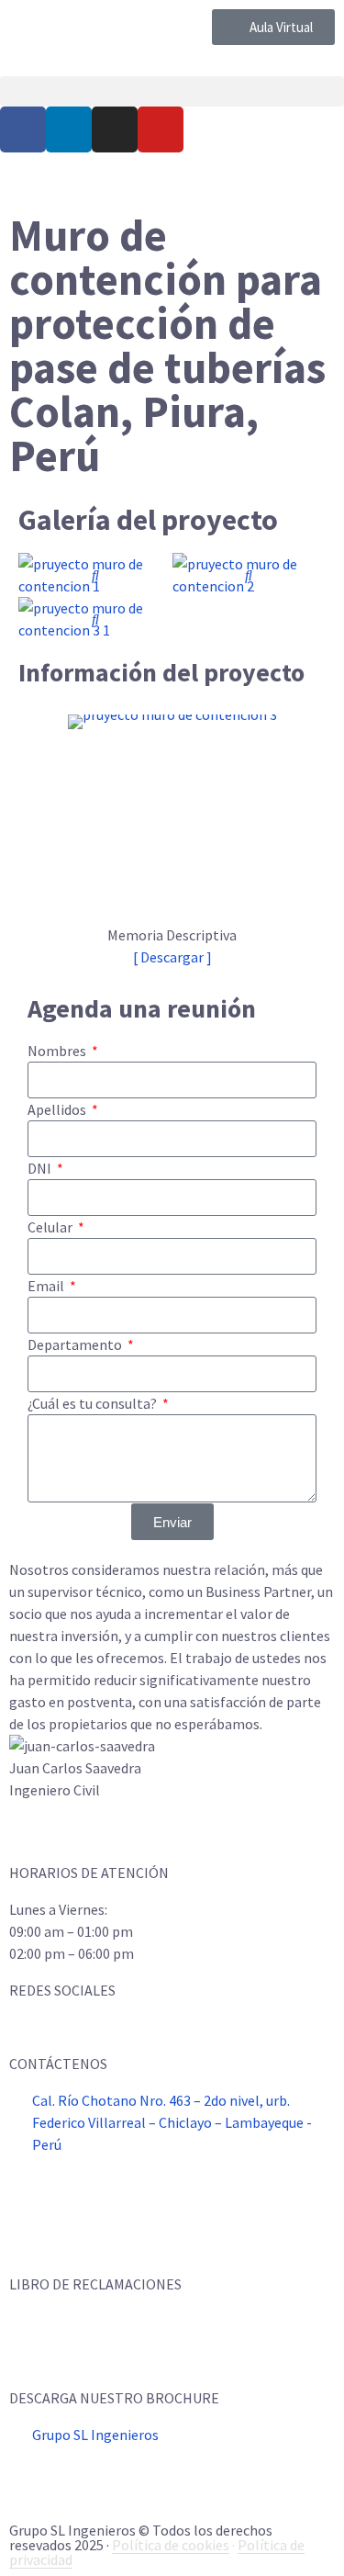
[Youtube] (161, 129)
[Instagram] (115, 129)
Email (47, 1286)
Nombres (58, 1051)
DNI (41, 1168)
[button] (172, 91)
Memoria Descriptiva (172, 935)
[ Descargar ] (172, 957)
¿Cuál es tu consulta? (94, 1403)
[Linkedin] (69, 129)
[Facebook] (23, 129)
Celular (51, 1227)
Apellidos (58, 1109)
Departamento (76, 1344)
